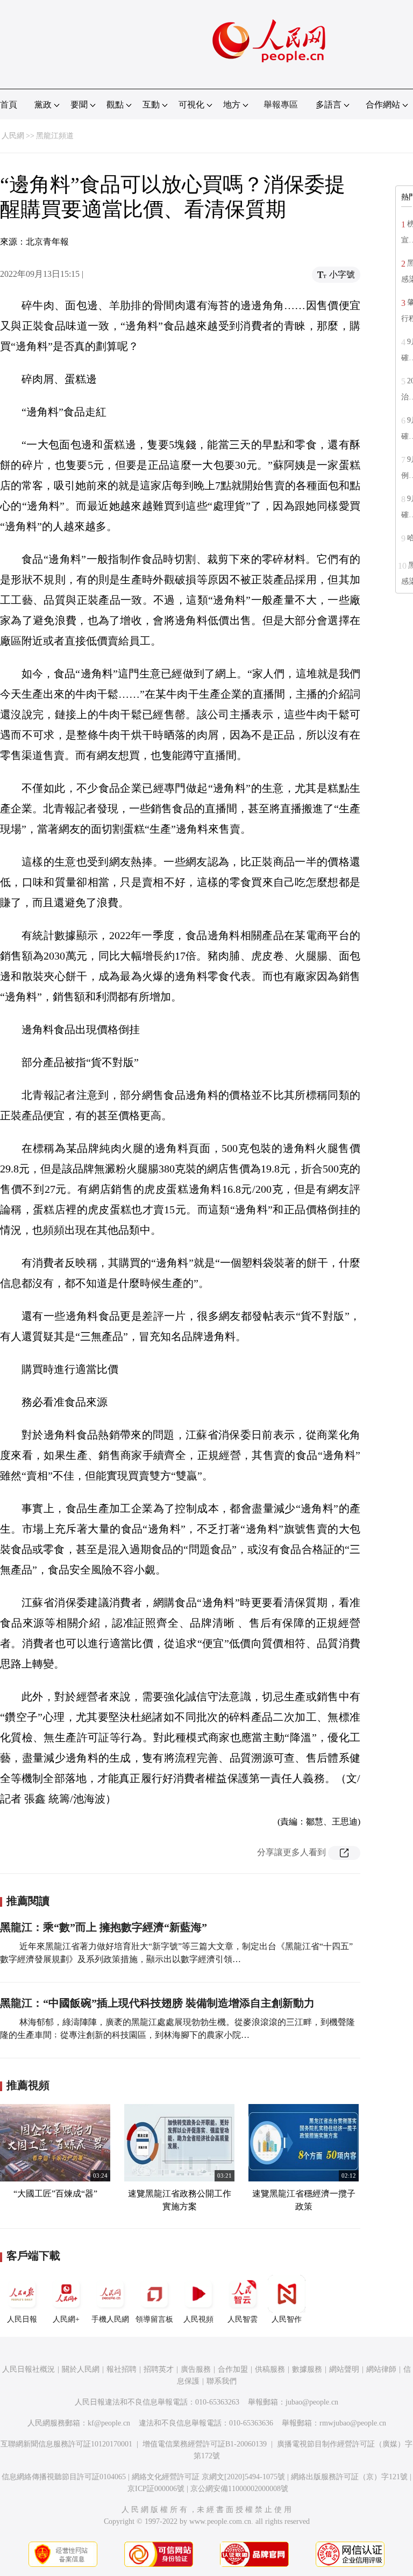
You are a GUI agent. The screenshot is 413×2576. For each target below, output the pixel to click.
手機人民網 (110, 2319)
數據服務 (307, 2369)
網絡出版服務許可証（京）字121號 (349, 2477)
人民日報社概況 (29, 2369)
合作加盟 (233, 2369)
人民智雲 (243, 2319)
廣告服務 (196, 2369)
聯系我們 (222, 2381)
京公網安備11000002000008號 (239, 2489)
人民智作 (287, 2319)
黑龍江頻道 (55, 136)
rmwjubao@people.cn (353, 2423)
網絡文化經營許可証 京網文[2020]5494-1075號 (208, 2477)
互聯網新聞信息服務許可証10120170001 (66, 2444)
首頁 (9, 105)
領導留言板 (154, 2319)
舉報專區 (281, 105)
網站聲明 (344, 2369)
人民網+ (66, 2319)
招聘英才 (159, 2369)
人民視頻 (198, 2319)
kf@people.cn (109, 2423)
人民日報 (22, 2319)
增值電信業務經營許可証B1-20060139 (205, 2444)
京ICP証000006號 (156, 2489)
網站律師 (381, 2369)
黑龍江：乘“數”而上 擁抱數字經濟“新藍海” (104, 1927)
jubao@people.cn (312, 2402)
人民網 (13, 136)
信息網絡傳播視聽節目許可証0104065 (64, 2477)
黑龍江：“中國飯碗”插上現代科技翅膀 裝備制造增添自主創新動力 (157, 2003)
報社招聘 (122, 2369)
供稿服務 (270, 2369)
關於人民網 (81, 2369)
